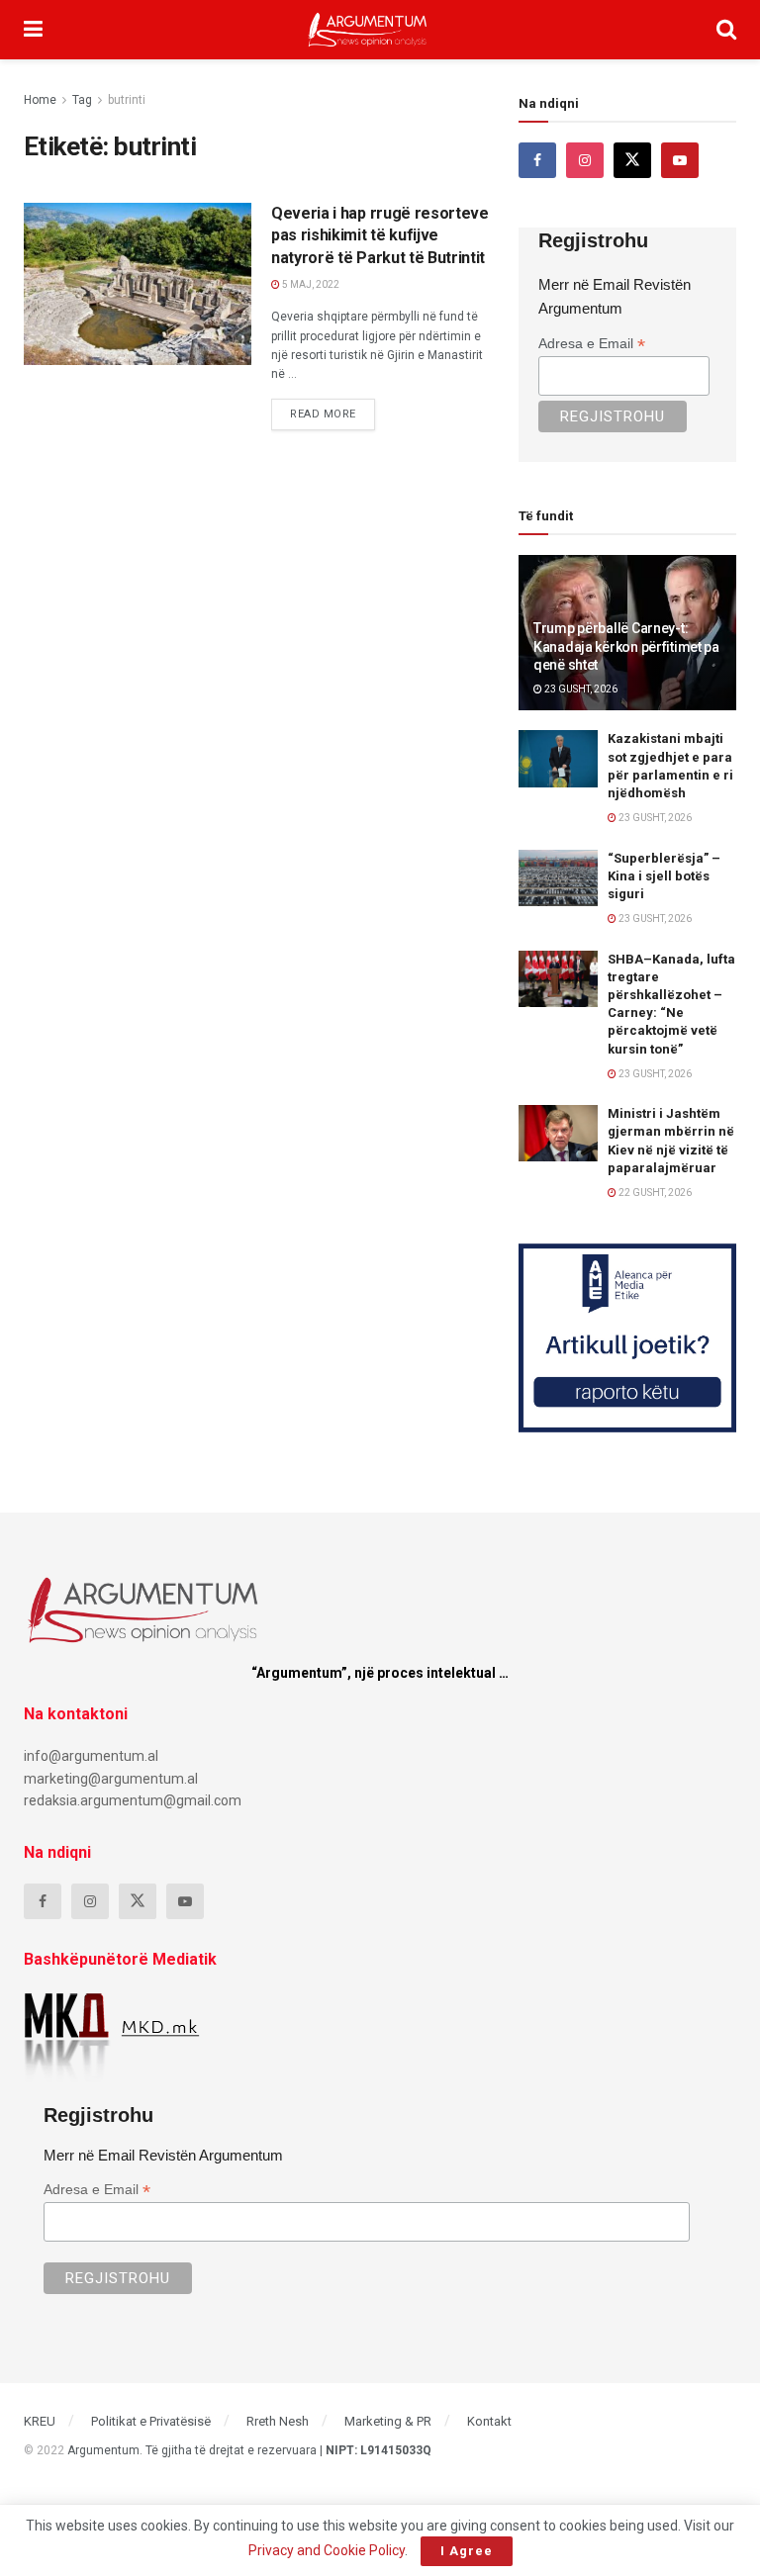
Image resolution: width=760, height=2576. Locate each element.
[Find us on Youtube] (680, 160)
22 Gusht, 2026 (654, 1193)
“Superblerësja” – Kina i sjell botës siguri (664, 876)
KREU (40, 2421)
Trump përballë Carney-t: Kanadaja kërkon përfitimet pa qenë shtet (626, 646)
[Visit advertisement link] (627, 1337)
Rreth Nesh (278, 2421)
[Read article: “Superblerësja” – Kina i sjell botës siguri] (558, 878)
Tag (82, 100)
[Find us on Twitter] (632, 160)
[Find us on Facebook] (537, 160)
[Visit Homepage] (368, 30)
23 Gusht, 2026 (580, 689)
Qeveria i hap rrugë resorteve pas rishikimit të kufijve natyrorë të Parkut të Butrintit (380, 235)
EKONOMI (68, 221)
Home (40, 100)
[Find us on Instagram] (585, 160)
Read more (332, 410)
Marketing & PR (388, 2421)
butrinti (127, 100)
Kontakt (489, 2421)
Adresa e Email (592, 344)
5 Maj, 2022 (310, 284)
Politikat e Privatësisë (151, 2421)
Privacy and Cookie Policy (327, 2550)
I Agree (467, 2551)
